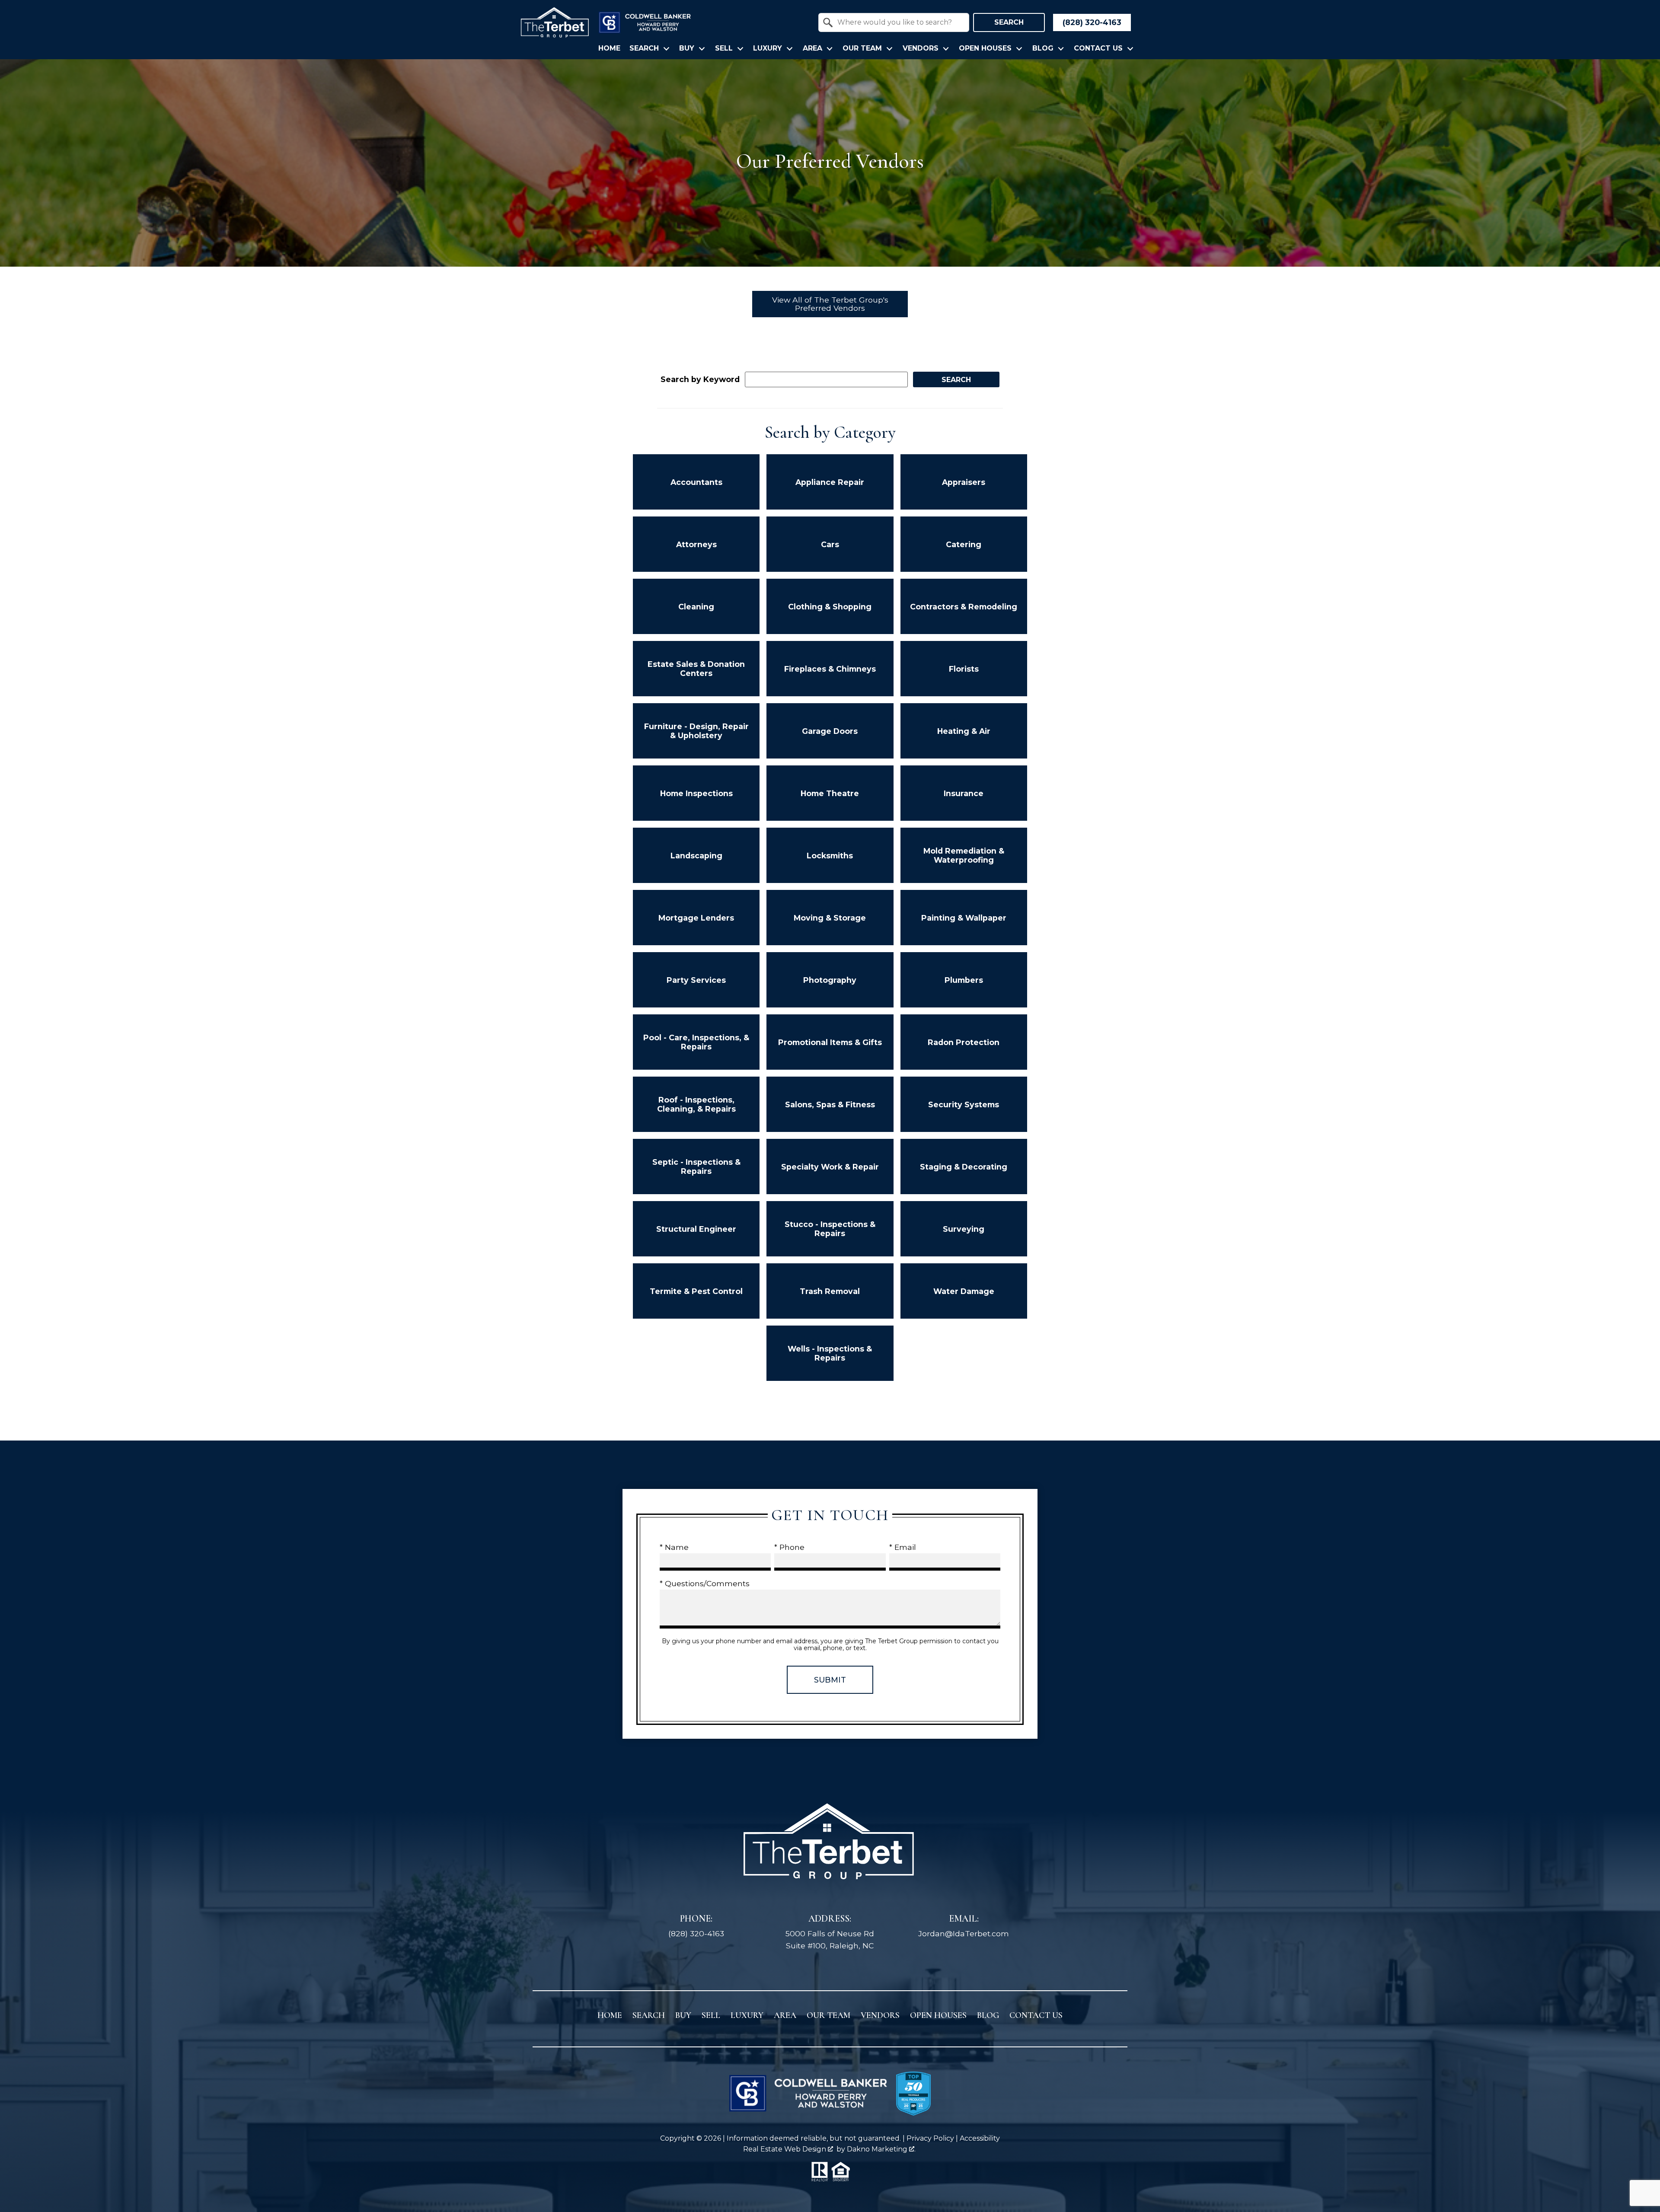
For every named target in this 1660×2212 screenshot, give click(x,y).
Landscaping (696, 856)
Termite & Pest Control (696, 1291)
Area (785, 2015)
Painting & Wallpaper (964, 918)
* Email (903, 1547)
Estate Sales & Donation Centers (696, 669)
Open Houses (938, 2015)
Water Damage (964, 1291)
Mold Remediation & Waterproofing (964, 855)
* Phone (789, 1547)
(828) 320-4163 (696, 1933)
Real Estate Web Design (785, 2149)
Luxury (747, 2015)
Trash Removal (830, 1291)
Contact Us (1036, 2015)
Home (609, 48)
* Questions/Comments (705, 1583)
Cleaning (696, 607)
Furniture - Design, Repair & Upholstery (696, 731)
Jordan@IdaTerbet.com (964, 1933)
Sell (711, 2015)
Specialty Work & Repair (830, 1167)
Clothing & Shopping (830, 607)
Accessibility (980, 2138)
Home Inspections (696, 793)
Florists (964, 669)
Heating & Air (964, 731)
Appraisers (964, 482)
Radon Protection (964, 1042)
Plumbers (964, 980)
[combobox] (894, 22)
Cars (830, 544)
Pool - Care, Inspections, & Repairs (696, 1042)
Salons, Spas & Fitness (830, 1104)
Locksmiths (830, 856)
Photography (830, 980)
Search (1009, 22)
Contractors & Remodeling (964, 607)
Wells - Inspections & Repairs (830, 1353)
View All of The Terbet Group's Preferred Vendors (830, 304)
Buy (683, 2015)
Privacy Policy (930, 2138)
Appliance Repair (830, 482)
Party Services (696, 980)
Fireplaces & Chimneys (830, 669)
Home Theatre (830, 793)
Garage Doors (830, 731)
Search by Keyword (700, 379)
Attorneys (696, 544)
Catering (964, 544)
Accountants (696, 482)
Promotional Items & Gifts (830, 1042)
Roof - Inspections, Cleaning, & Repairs (696, 1104)
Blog (988, 2015)
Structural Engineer (696, 1229)
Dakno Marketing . (881, 2149)
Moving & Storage (830, 918)
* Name (674, 1547)
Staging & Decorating (964, 1167)
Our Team (828, 2015)
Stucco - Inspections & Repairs (830, 1229)
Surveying (964, 1229)
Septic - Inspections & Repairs (696, 1167)
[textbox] (899, 22)
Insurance (964, 793)
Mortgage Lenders (696, 918)
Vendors (880, 2015)
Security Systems (964, 1104)
